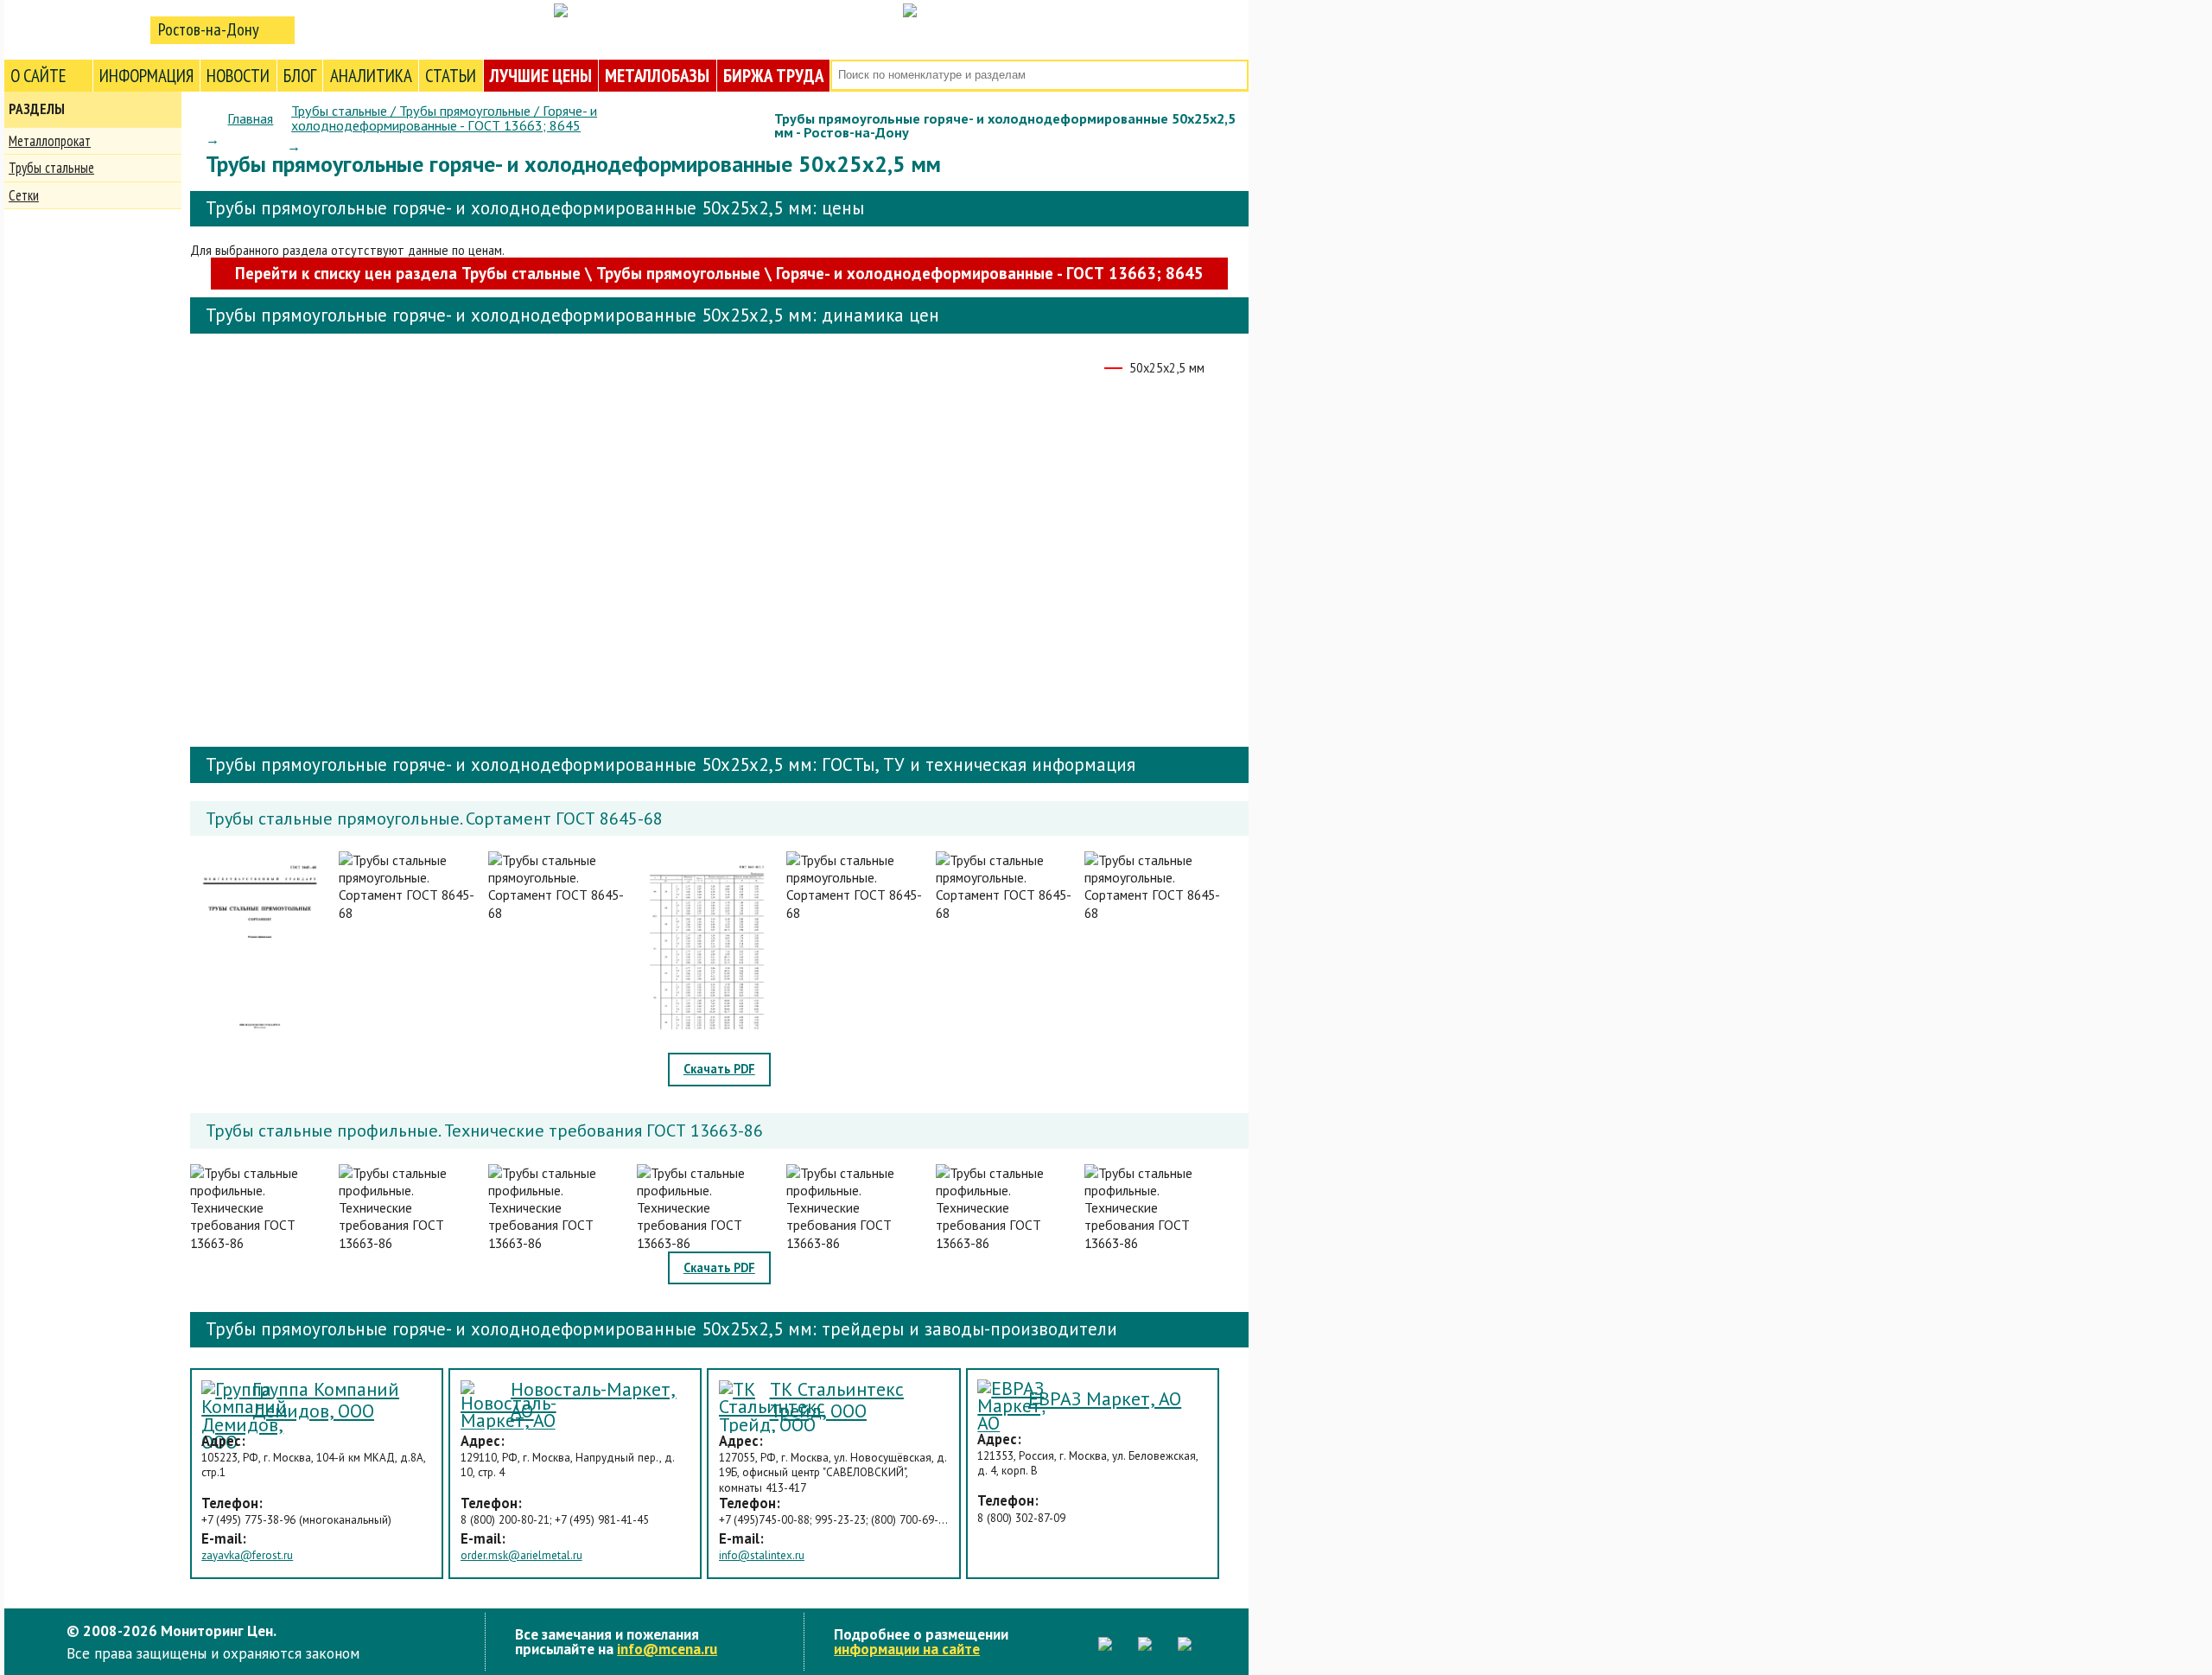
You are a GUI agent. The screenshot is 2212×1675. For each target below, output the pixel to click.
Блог (300, 76)
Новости (238, 76)
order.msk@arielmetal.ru (521, 1555)
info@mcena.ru (667, 1649)
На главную (73, 29)
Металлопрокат (50, 141)
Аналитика (371, 76)
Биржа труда (773, 76)
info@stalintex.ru (762, 1555)
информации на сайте (907, 1649)
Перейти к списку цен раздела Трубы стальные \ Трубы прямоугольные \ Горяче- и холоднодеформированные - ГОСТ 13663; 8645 (719, 273)
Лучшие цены (541, 76)
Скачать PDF (719, 1069)
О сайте (38, 76)
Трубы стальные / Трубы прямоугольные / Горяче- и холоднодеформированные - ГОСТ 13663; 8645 (444, 118)
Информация (146, 76)
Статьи (451, 76)
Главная (250, 118)
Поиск (1233, 76)
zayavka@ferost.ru (247, 1555)
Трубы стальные (51, 168)
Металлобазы (657, 76)
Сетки (24, 195)
